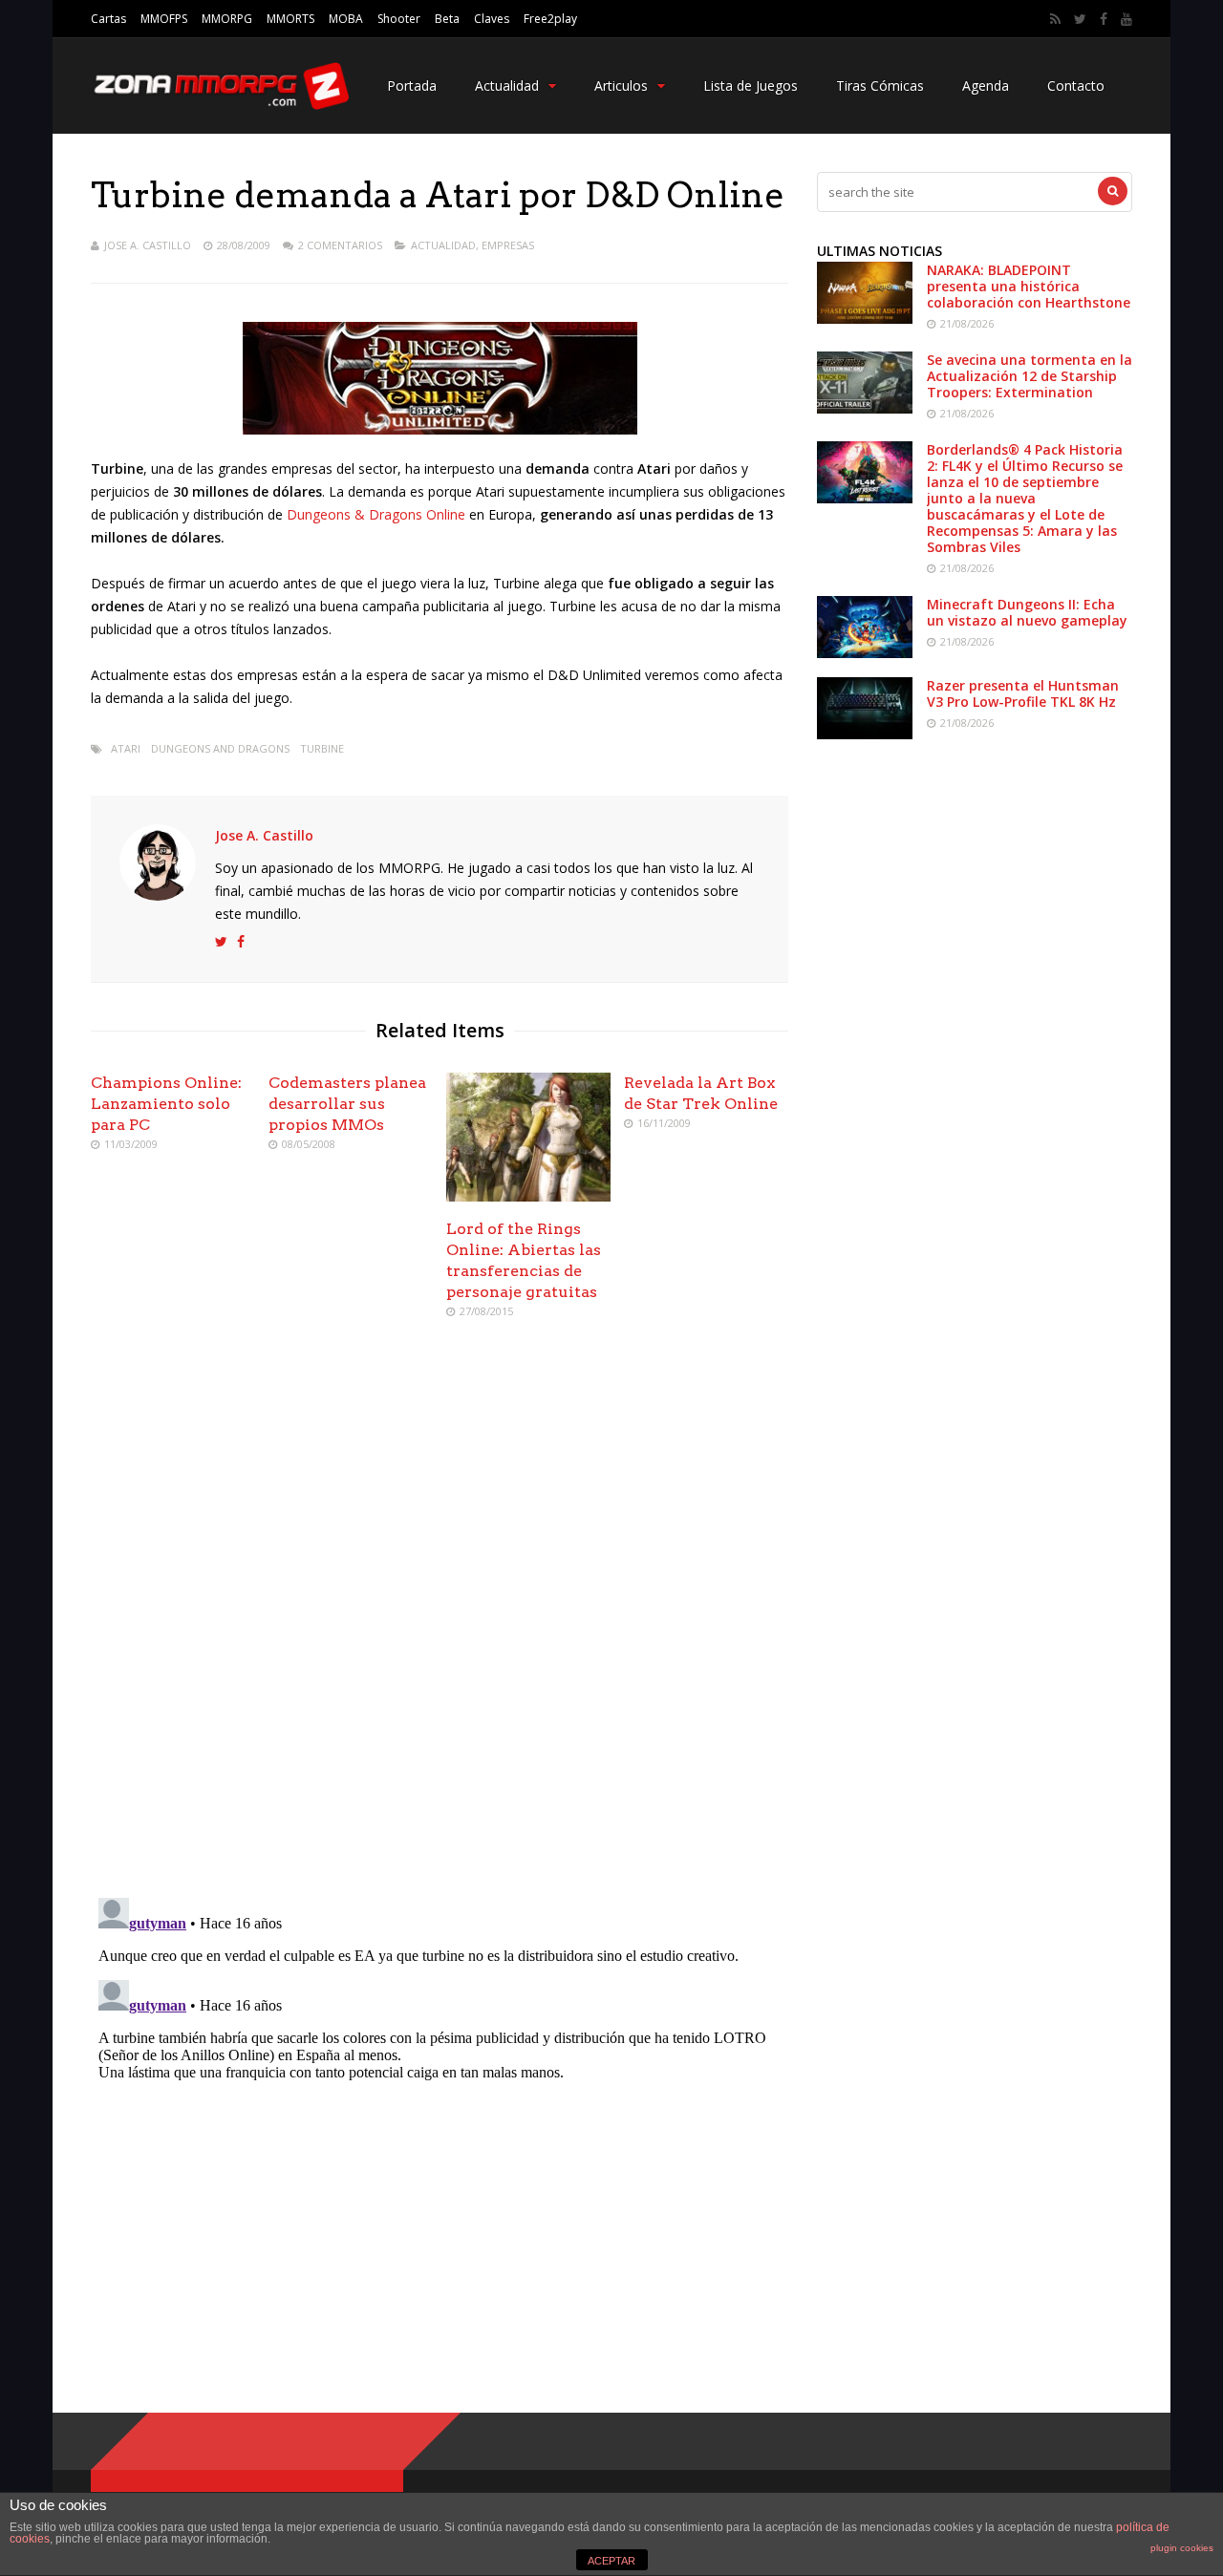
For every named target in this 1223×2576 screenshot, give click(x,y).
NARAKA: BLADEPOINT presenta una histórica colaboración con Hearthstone (1029, 286)
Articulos (621, 85)
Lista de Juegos (751, 85)
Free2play (550, 19)
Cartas (108, 19)
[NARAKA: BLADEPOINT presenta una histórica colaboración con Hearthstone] (865, 319)
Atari (126, 748)
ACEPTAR (611, 2561)
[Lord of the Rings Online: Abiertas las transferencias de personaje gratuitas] (528, 1196)
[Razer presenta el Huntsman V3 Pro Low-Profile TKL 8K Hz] (865, 734)
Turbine (322, 748)
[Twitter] (1080, 19)
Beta (447, 19)
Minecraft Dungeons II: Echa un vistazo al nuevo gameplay (1027, 612)
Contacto (1076, 85)
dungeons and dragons (220, 748)
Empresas (508, 245)
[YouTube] (1126, 19)
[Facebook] (1104, 19)
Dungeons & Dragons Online (376, 514)
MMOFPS (164, 19)
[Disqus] (440, 1610)
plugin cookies (1182, 2548)
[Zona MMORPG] (220, 106)
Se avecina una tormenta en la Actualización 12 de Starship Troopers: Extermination (1030, 376)
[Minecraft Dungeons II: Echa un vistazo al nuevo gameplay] (865, 653)
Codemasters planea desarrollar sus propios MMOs (347, 1104)
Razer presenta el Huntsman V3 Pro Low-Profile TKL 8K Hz (1023, 693)
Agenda (986, 85)
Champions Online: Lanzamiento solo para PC (166, 1104)
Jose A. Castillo (148, 245)
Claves (492, 19)
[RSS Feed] (1055, 19)
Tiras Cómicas (880, 85)
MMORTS (290, 19)
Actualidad (507, 85)
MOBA (346, 19)
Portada (412, 85)
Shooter (399, 19)
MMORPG (227, 19)
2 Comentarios (340, 245)
